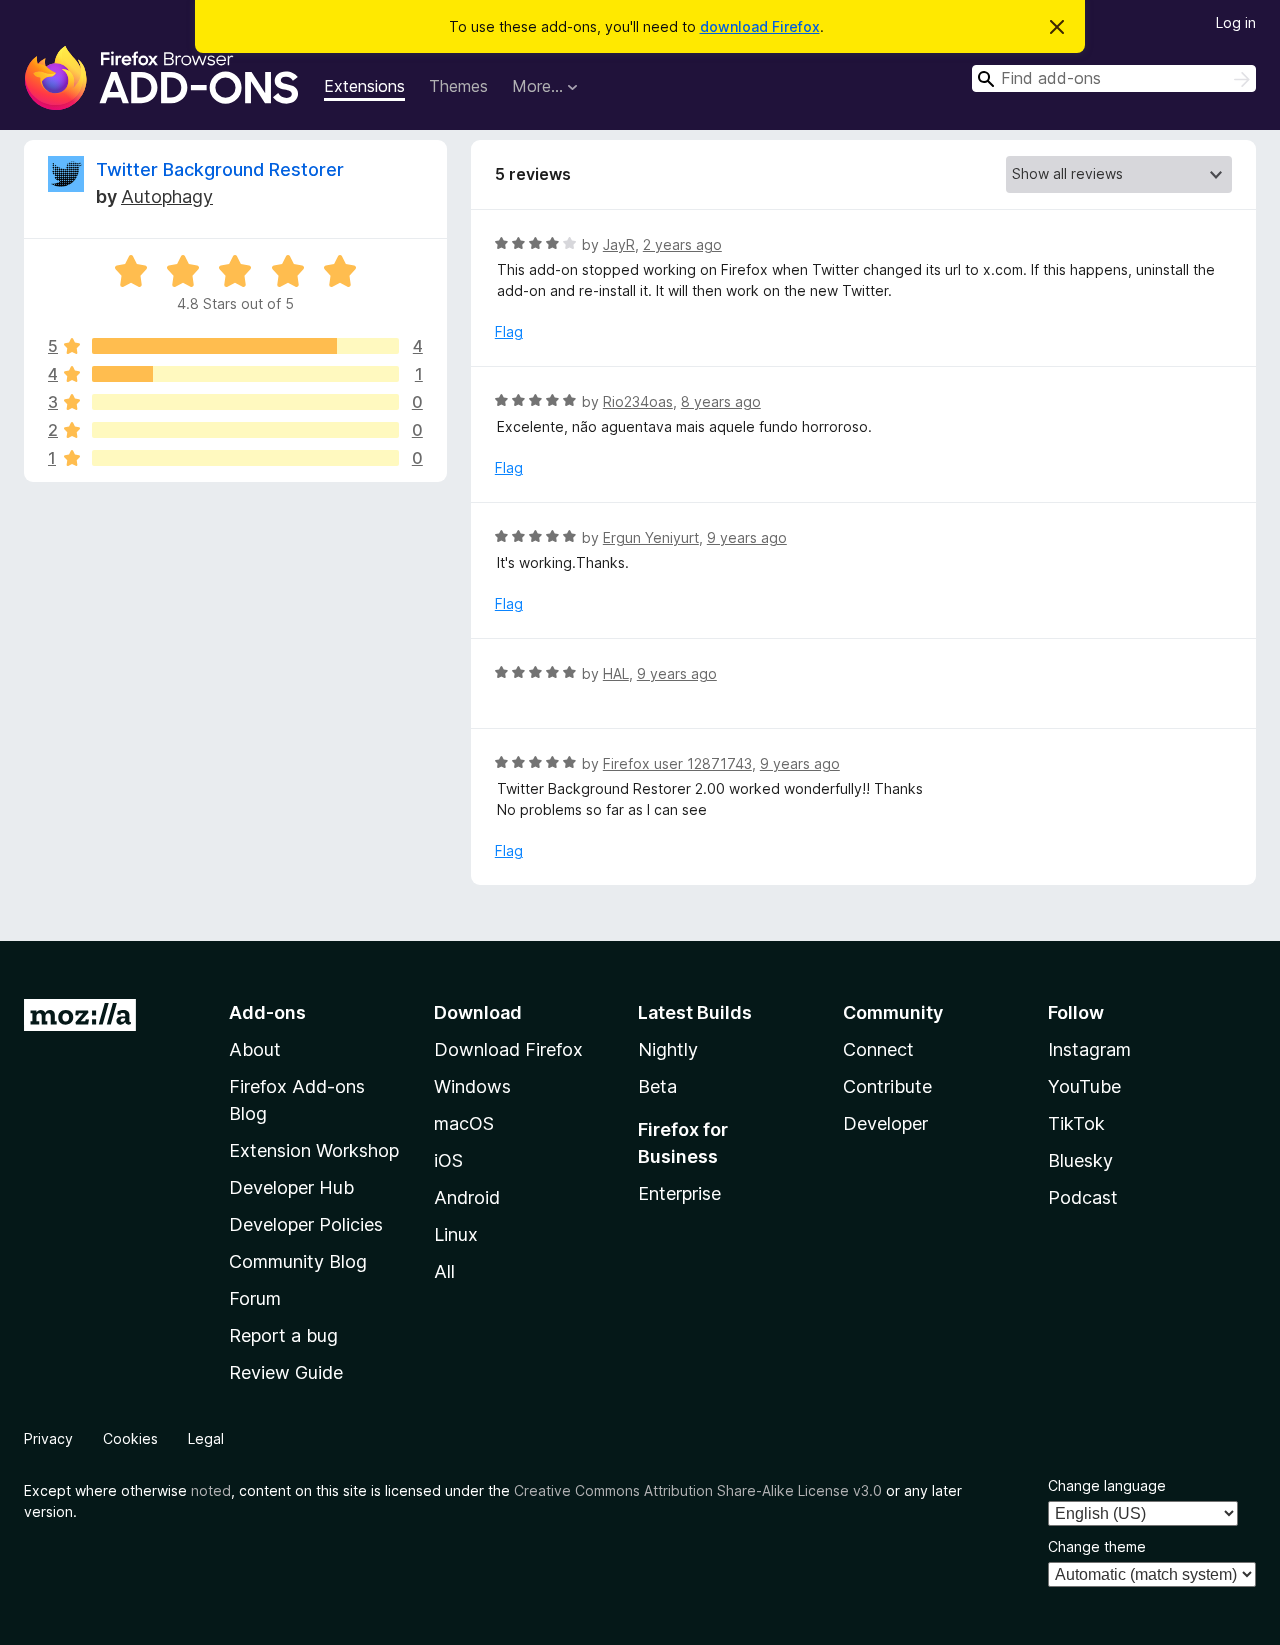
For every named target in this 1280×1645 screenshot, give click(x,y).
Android (467, 1197)
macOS (464, 1123)
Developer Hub (291, 1187)
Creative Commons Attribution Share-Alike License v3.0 (698, 1490)
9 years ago (747, 537)
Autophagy (167, 196)
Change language (1107, 1485)
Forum (255, 1298)
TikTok (1076, 1123)
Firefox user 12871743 (677, 763)
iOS (448, 1160)
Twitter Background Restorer (220, 169)
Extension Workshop (314, 1150)
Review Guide (286, 1372)
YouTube (1084, 1086)
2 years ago (682, 244)
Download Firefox (508, 1049)
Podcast (1083, 1197)
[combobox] (1114, 78)
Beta (657, 1086)
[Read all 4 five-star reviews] (245, 346)
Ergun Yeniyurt (651, 537)
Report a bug (283, 1335)
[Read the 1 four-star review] (245, 374)
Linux (456, 1234)
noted (211, 1490)
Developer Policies (306, 1224)
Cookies (130, 1438)
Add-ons (267, 1012)
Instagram (1089, 1049)
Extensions (364, 86)
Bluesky (1080, 1160)
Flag (509, 331)
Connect (878, 1049)
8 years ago (721, 401)
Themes (458, 86)
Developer (885, 1123)
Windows (472, 1086)
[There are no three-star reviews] (245, 402)
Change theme (1097, 1546)
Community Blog (298, 1261)
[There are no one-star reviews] (245, 458)
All (444, 1271)
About (255, 1049)
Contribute (887, 1086)
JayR (619, 244)
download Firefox (760, 26)
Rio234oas (638, 401)
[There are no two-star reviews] (245, 430)
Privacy (48, 1438)
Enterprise (679, 1193)
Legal (206, 1438)
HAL (616, 673)
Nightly (668, 1049)
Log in (1236, 22)
